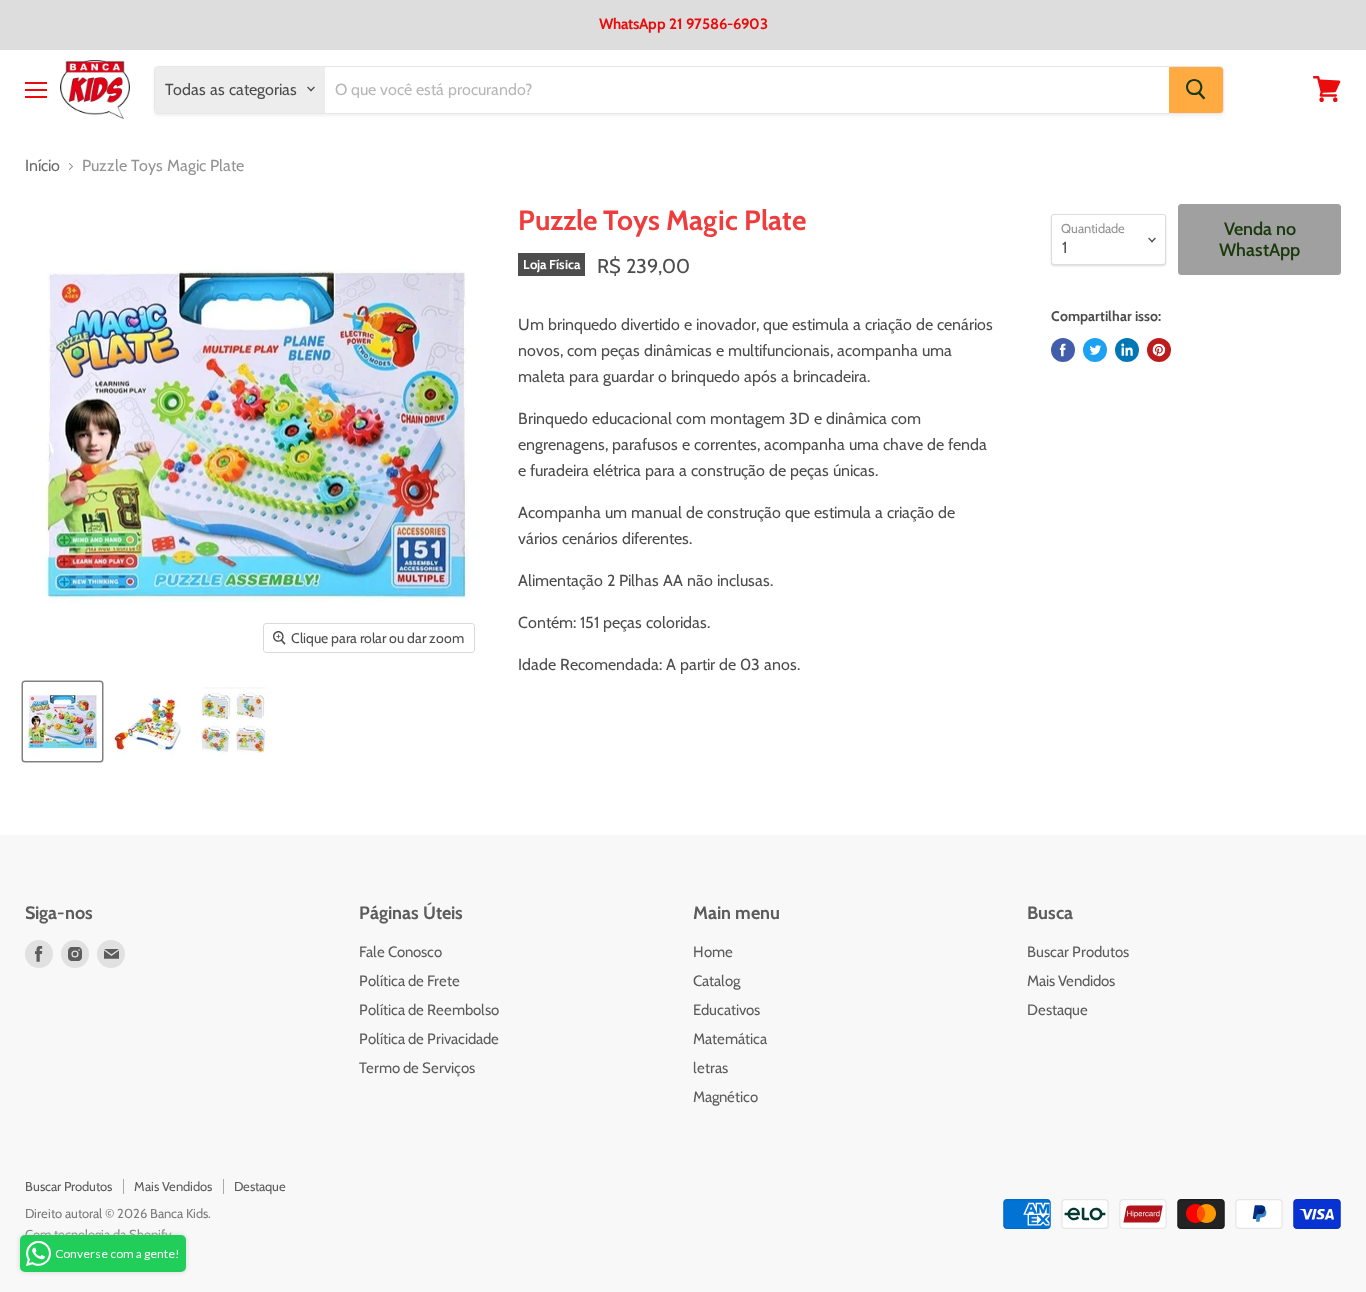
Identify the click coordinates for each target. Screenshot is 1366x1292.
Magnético (725, 1097)
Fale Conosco (400, 952)
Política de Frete (409, 981)
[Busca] (1196, 89)
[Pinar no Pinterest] (1159, 350)
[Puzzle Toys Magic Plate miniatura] (62, 721)
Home (713, 952)
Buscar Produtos (1078, 952)
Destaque (1057, 1010)
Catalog (716, 981)
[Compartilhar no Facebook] (1063, 350)
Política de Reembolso (429, 1010)
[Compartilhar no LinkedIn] (1127, 350)
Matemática (730, 1039)
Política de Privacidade (429, 1039)
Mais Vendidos (1071, 981)
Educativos (726, 1010)
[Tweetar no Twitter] (1095, 350)
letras (710, 1068)
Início (42, 166)
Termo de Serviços (417, 1068)
